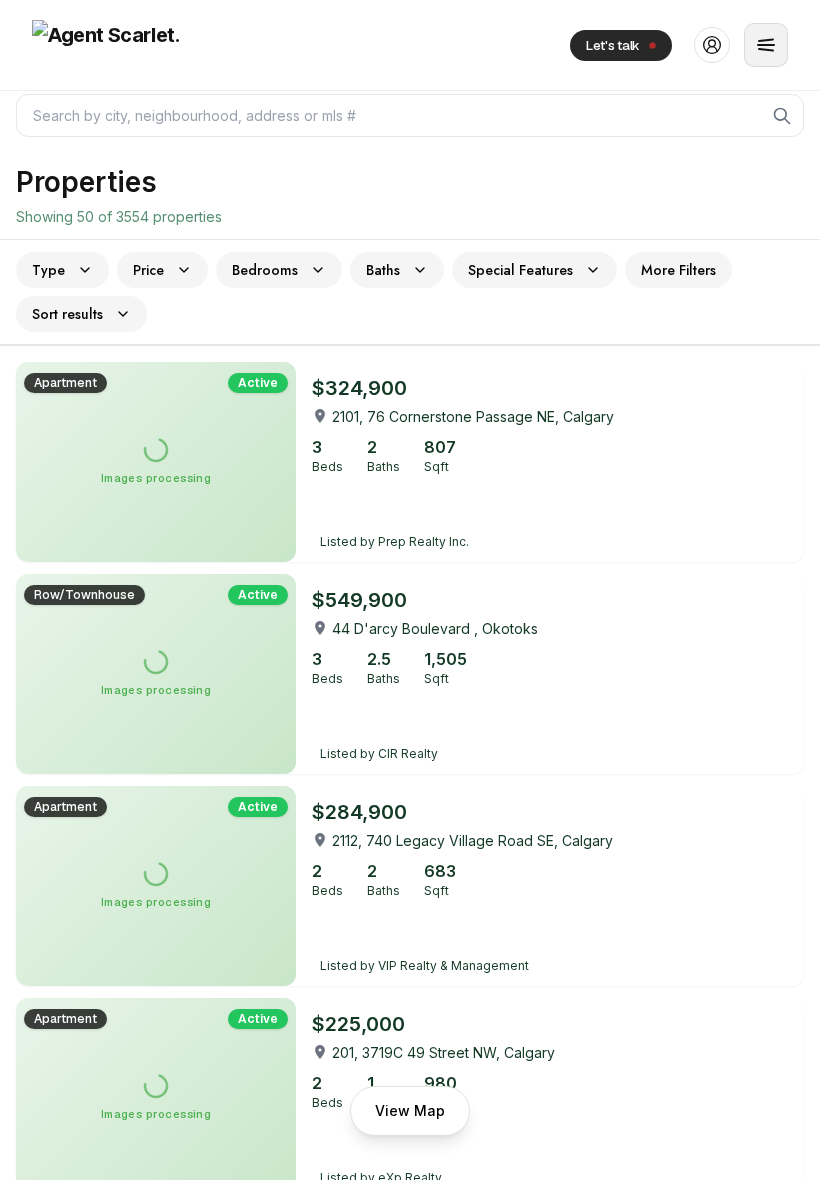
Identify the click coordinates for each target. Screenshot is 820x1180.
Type (48, 270)
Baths (383, 270)
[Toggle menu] (766, 45)
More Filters (678, 270)
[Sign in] (712, 45)
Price (148, 270)
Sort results (67, 314)
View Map (410, 1110)
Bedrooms (265, 270)
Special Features (520, 270)
